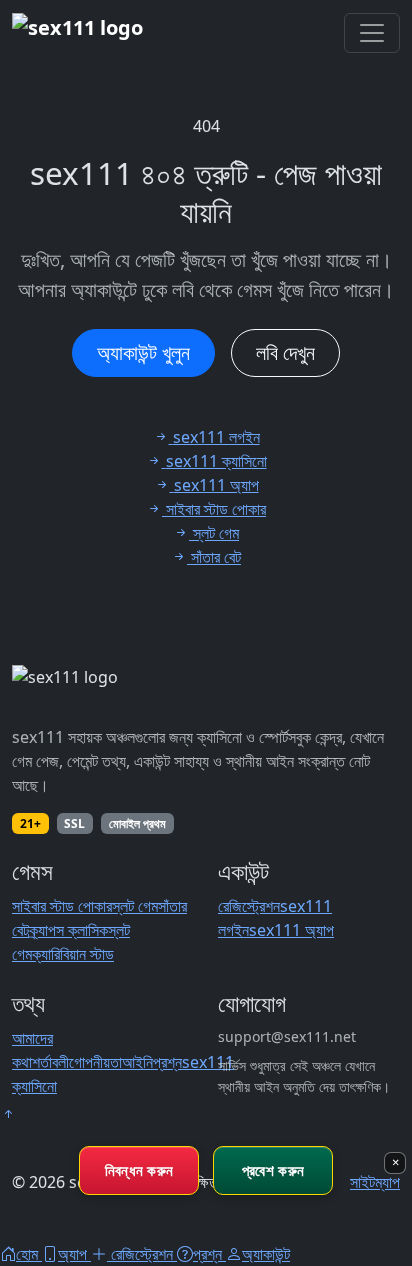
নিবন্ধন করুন (139, 1170)
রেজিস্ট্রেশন (249, 906)
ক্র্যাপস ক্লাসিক (68, 930)
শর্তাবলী (50, 1062)
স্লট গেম (135, 906)
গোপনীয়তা (95, 1062)
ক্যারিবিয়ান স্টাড (73, 954)
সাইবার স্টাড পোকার (62, 906)
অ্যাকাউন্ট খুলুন (143, 352)
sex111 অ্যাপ (291, 930)
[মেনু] (372, 33)
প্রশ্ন (167, 1062)
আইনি (137, 1062)
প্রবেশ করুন (273, 1170)
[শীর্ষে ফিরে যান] (8, 1114)
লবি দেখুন (285, 352)
